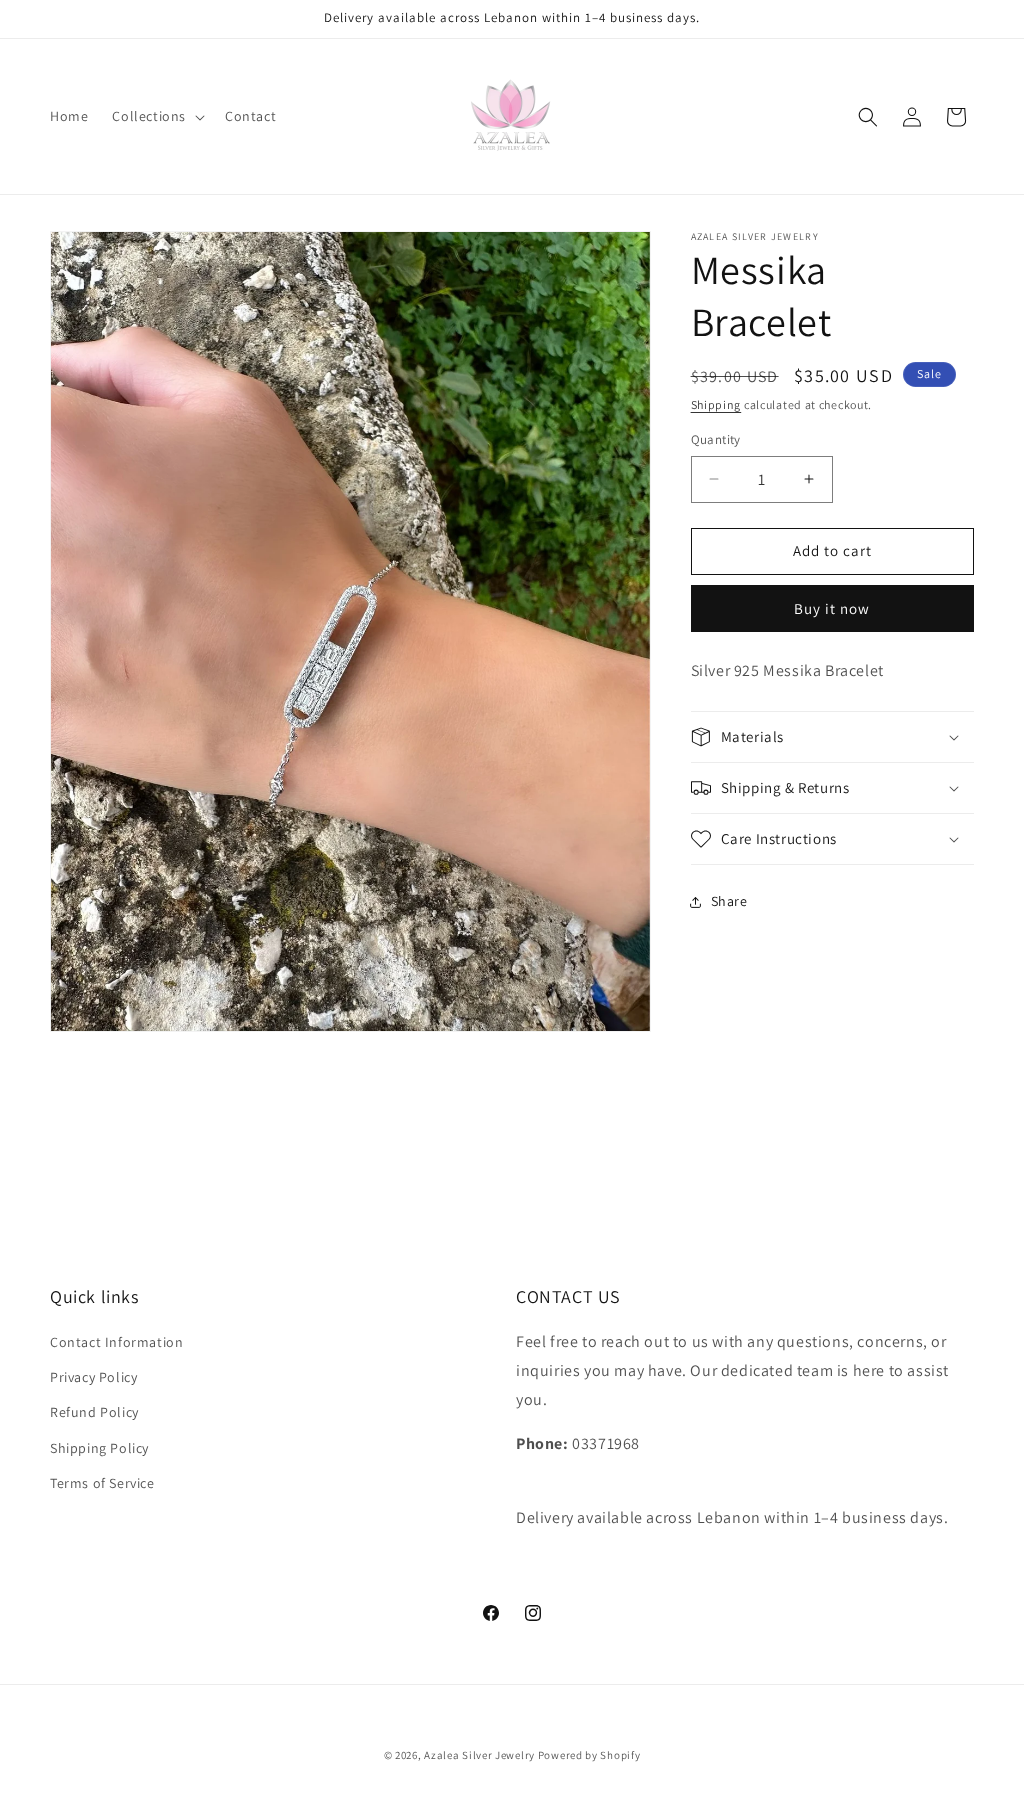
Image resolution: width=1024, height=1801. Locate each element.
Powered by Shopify (589, 1755)
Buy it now (832, 608)
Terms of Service (102, 1483)
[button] (156, 116)
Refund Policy (94, 1412)
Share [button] (729, 901)
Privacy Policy (93, 1377)
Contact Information (116, 1342)
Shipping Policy (99, 1448)
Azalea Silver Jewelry (479, 1755)
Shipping (716, 404)
